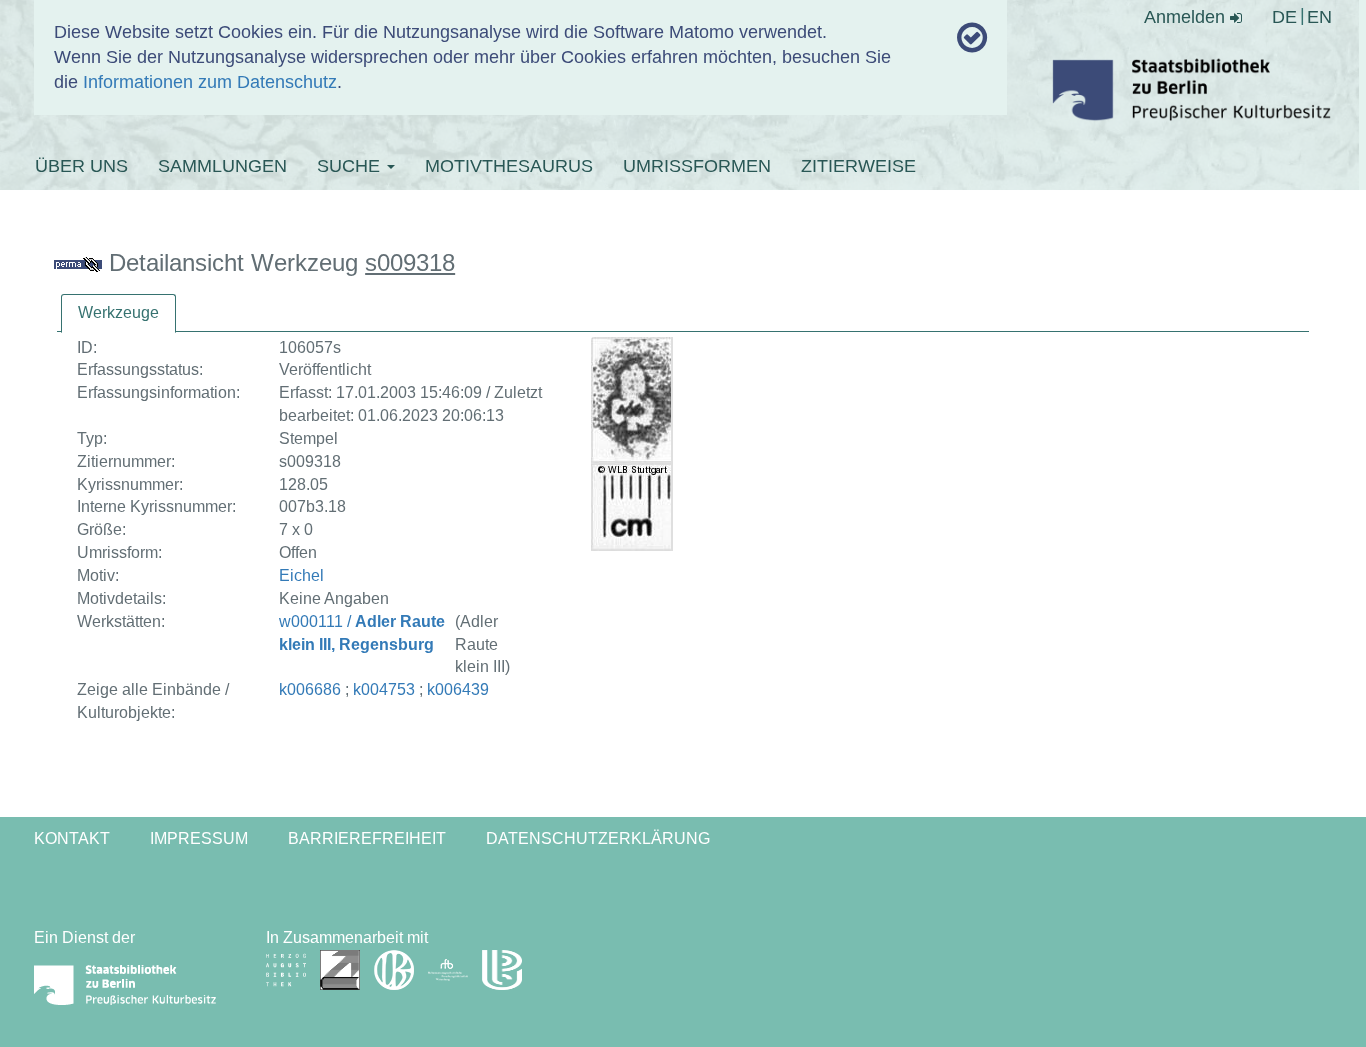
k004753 (384, 689)
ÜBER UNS (81, 166)
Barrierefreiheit (367, 838)
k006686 (310, 689)
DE (1284, 17)
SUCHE (351, 166)
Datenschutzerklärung (598, 838)
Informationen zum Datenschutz (210, 82)
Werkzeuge (118, 312)
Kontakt (72, 838)
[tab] (118, 313)
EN (1319, 17)
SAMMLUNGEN (222, 166)
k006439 (458, 689)
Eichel (301, 575)
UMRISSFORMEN (697, 166)
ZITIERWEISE (858, 166)
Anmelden (1187, 17)
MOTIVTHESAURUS (509, 166)
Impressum (199, 838)
